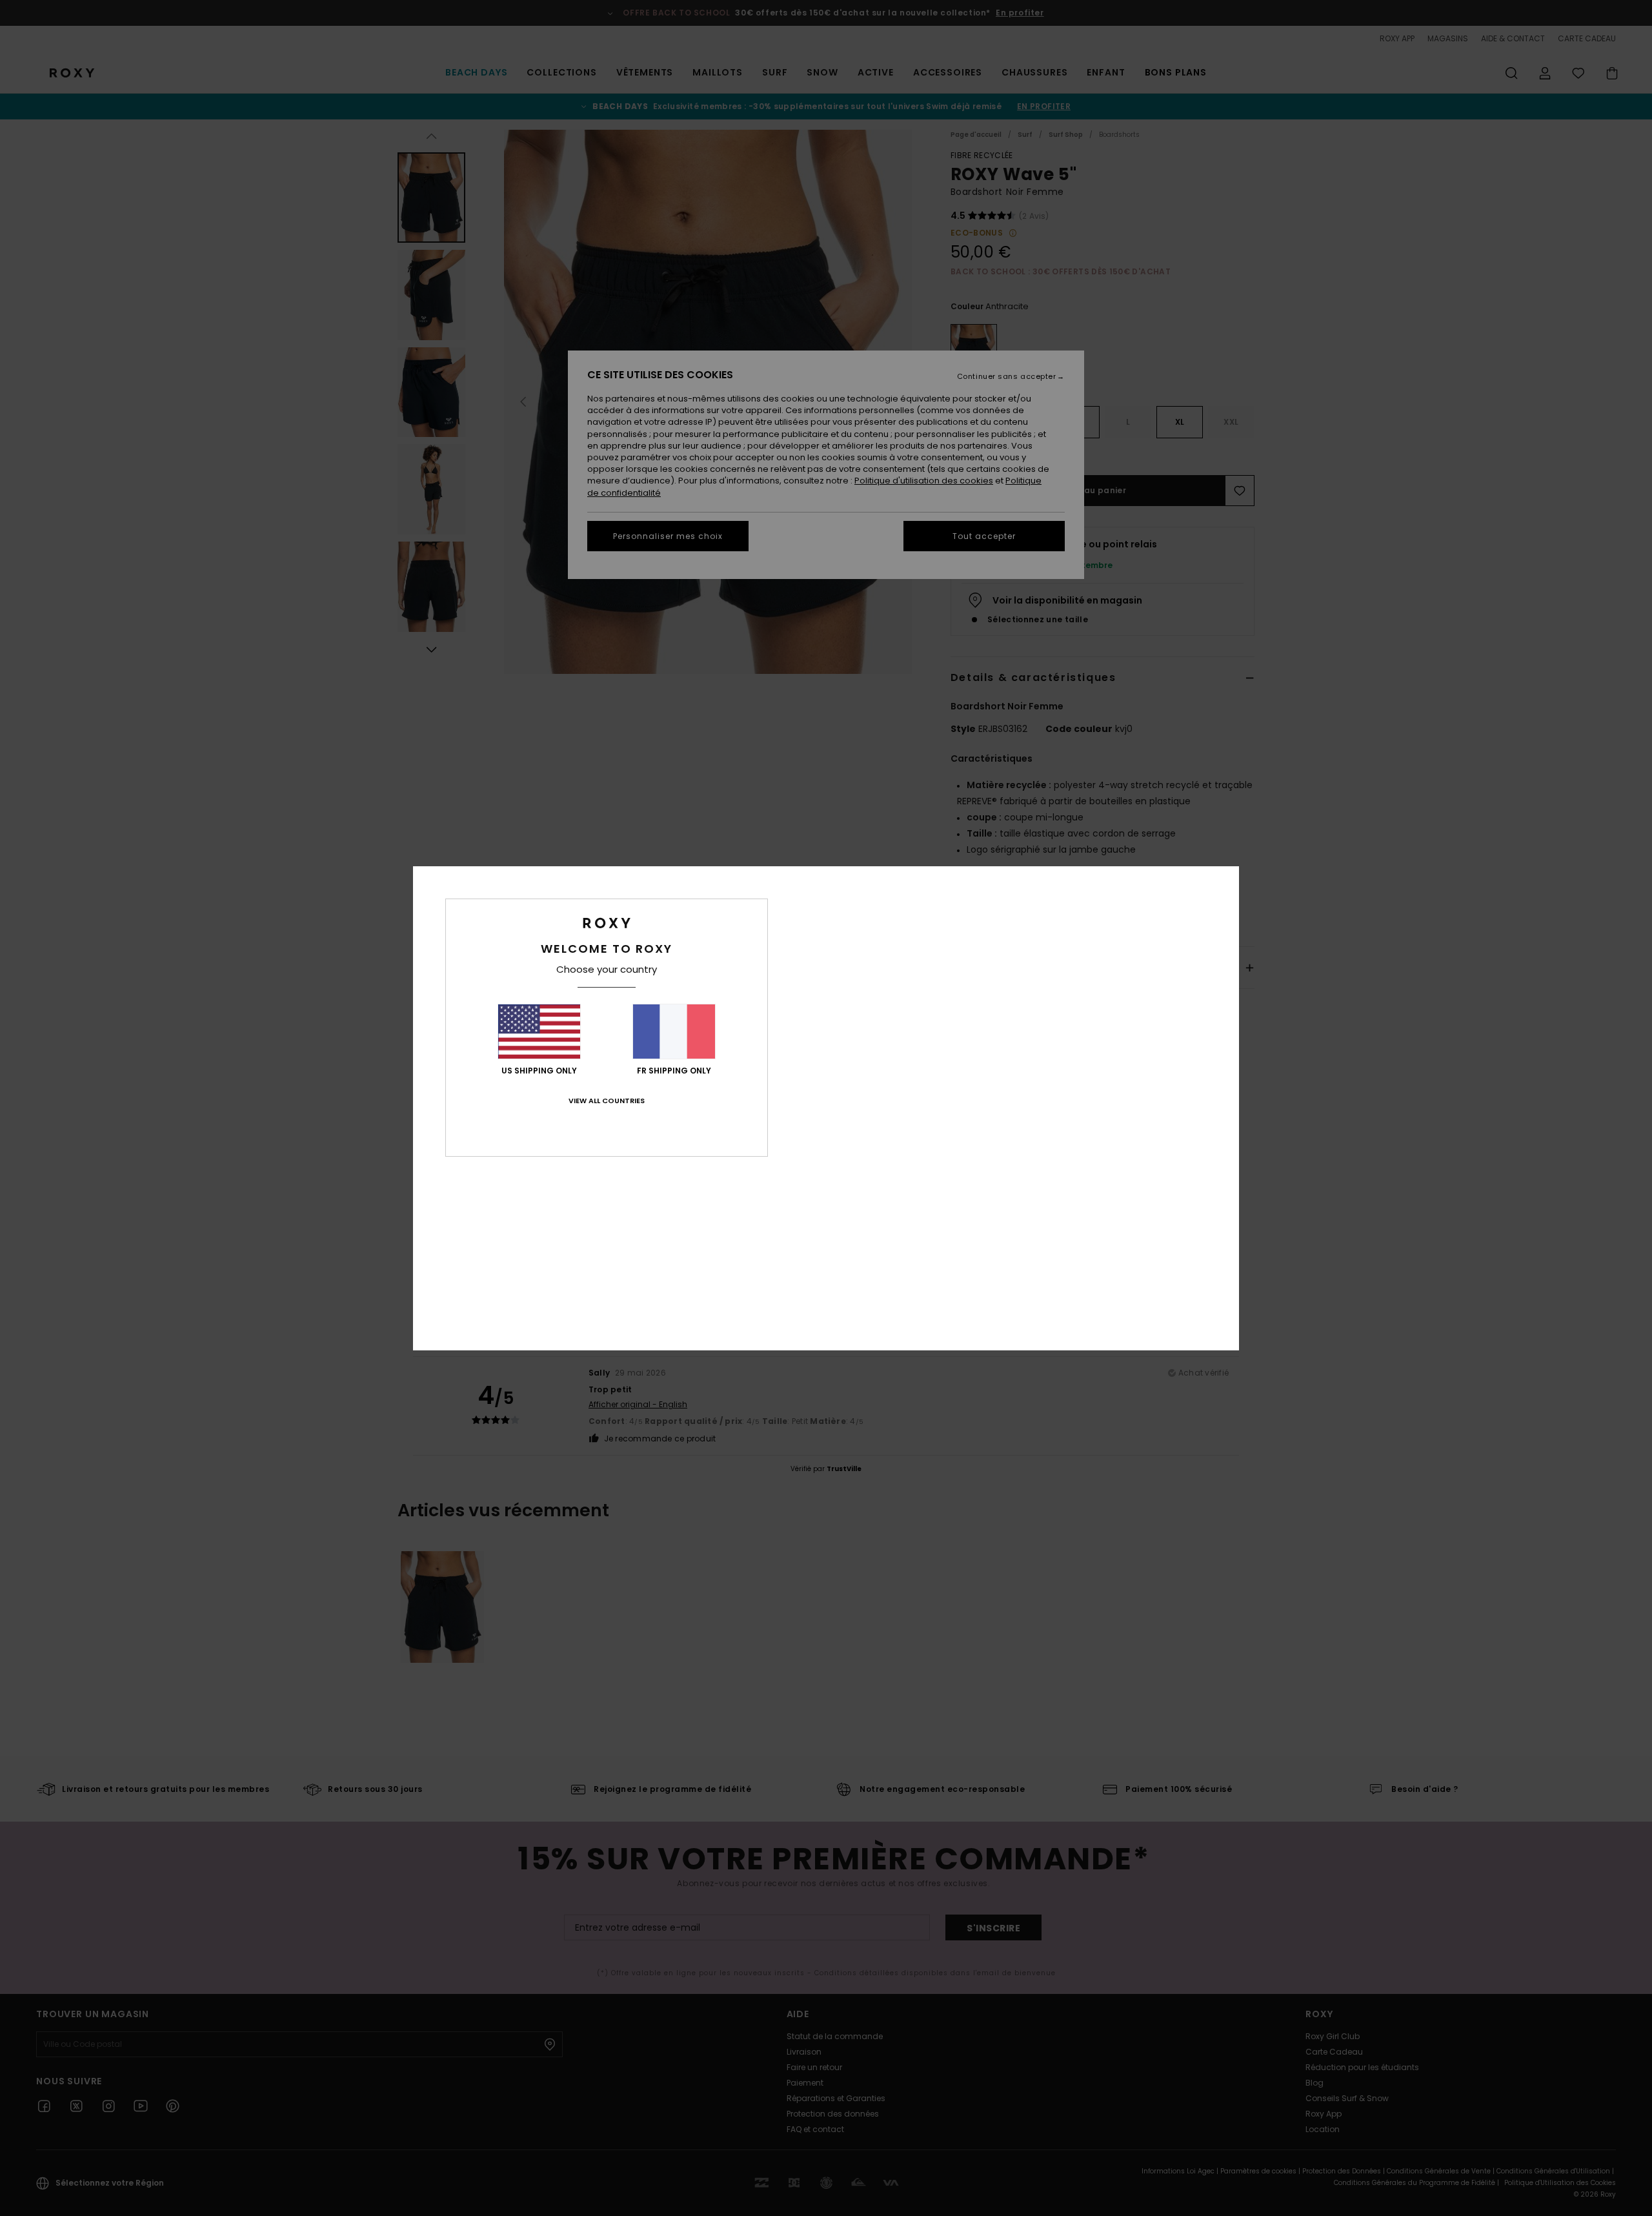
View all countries (607, 1101)
